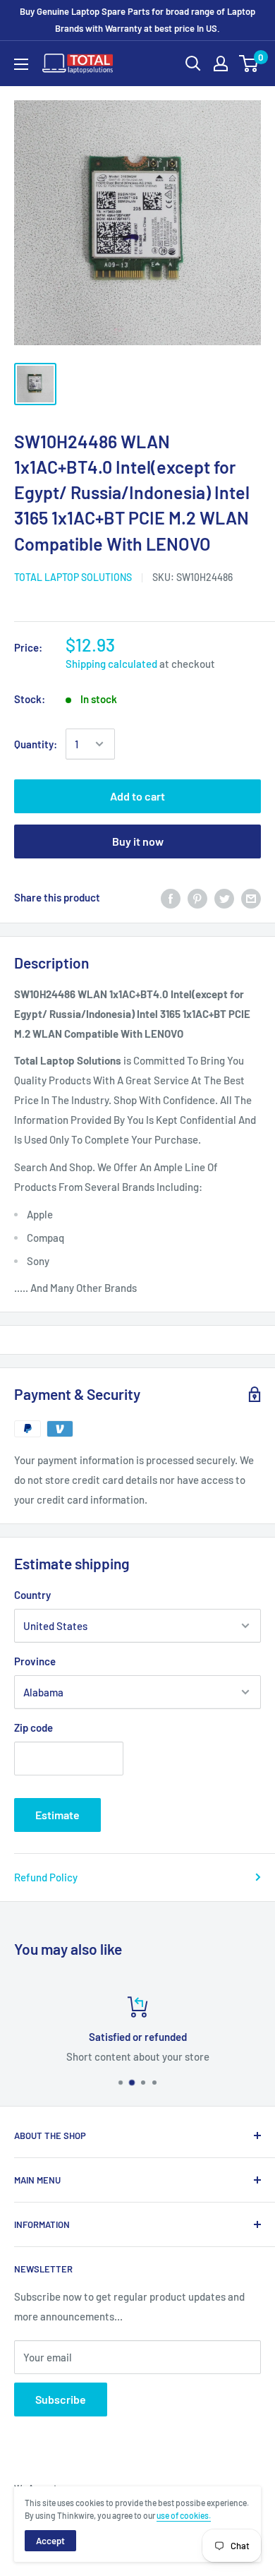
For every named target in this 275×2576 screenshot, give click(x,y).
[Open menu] (21, 64)
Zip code (33, 1727)
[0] (249, 64)
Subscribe (61, 2399)
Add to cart (137, 796)
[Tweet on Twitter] (224, 897)
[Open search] (193, 64)
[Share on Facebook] (171, 897)
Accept (50, 2541)
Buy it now (138, 841)
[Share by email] (251, 897)
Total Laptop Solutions (73, 577)
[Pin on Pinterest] (197, 897)
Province (35, 1661)
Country (32, 1595)
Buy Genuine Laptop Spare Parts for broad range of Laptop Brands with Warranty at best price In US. (137, 20)
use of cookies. (184, 2515)
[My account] (221, 64)
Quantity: (36, 744)
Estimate (57, 1815)
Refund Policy (46, 1877)
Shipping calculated (111, 664)
